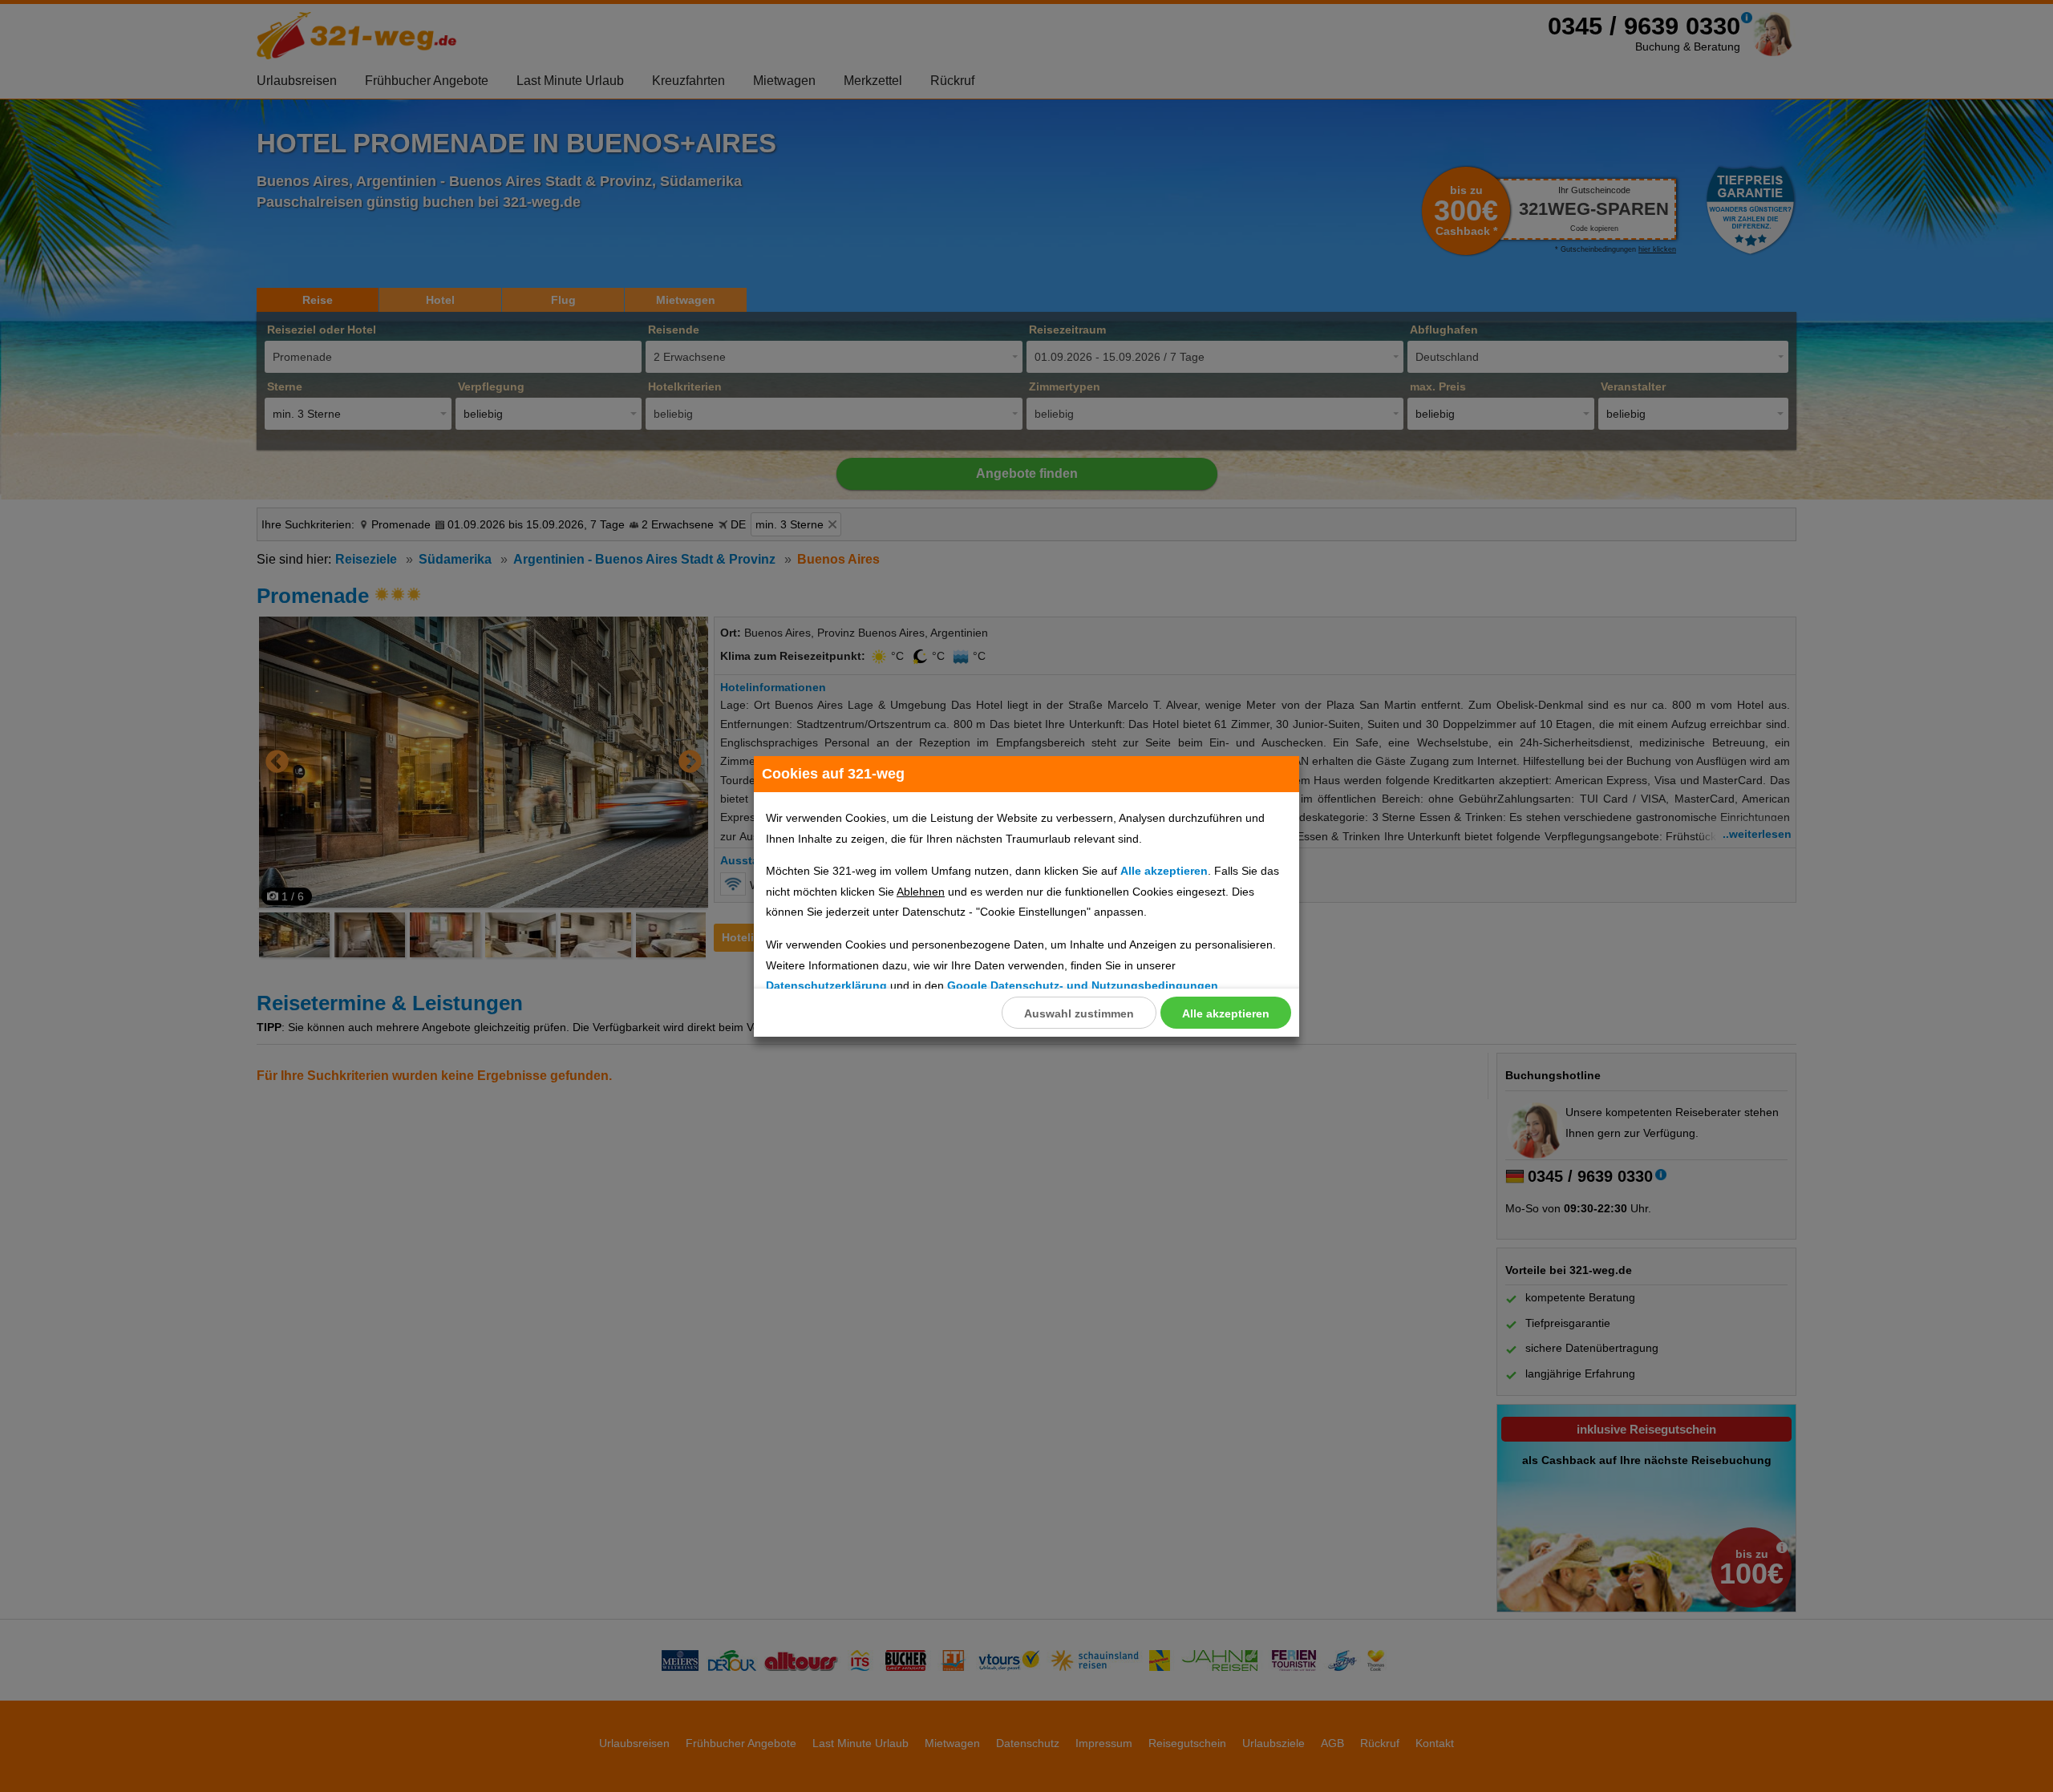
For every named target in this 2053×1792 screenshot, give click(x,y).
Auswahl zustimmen (1079, 1013)
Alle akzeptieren (1226, 1013)
